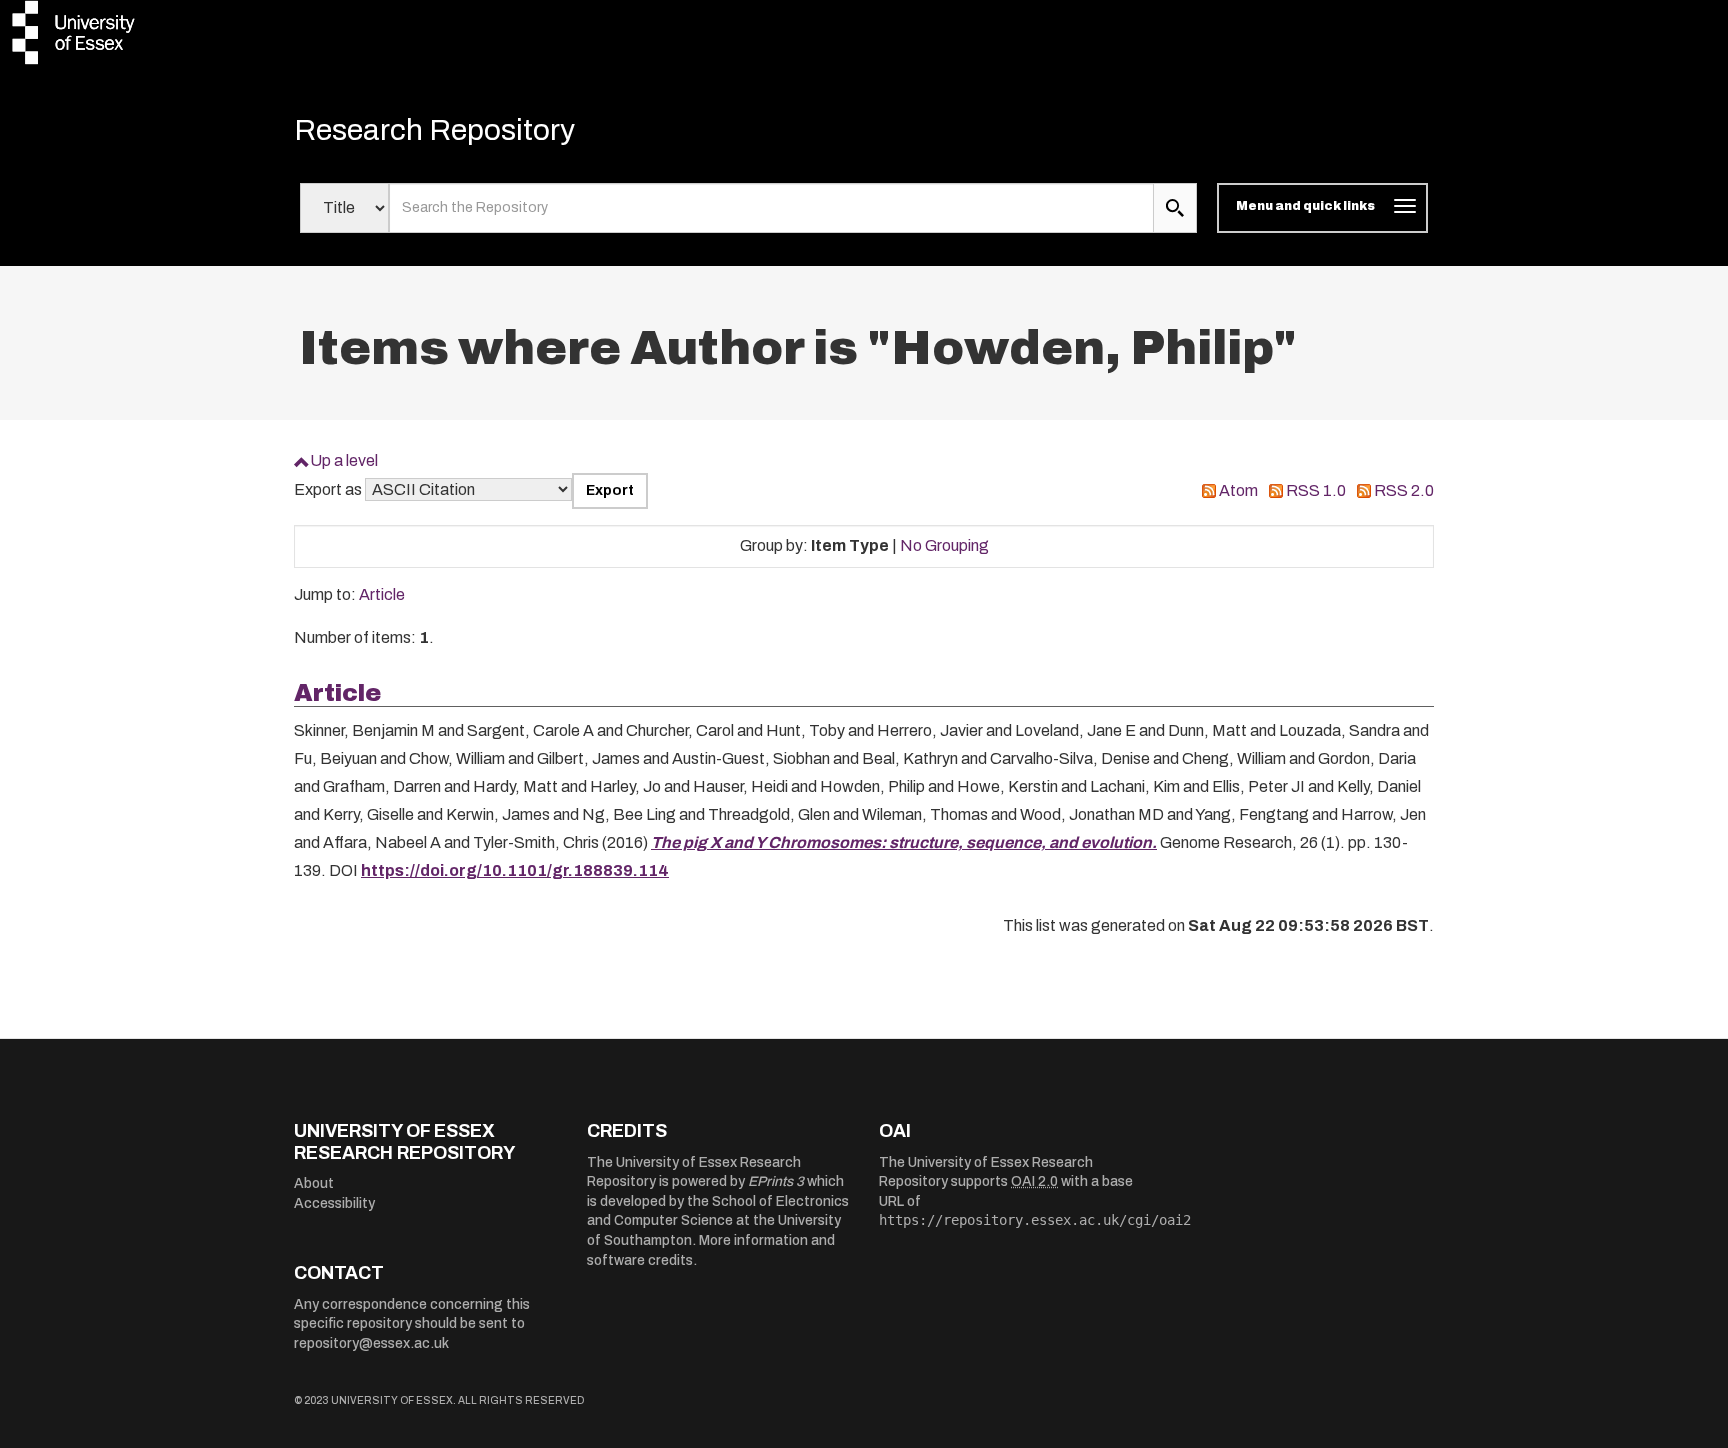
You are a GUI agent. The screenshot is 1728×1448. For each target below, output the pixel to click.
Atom (1238, 490)
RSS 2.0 (1404, 490)
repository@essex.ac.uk (371, 1343)
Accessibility (334, 1203)
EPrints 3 (776, 1181)
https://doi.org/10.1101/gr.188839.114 (515, 870)
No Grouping (944, 545)
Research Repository (434, 130)
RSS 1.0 (1316, 490)
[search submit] (1175, 208)
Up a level (344, 460)
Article (382, 594)
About (314, 1183)
